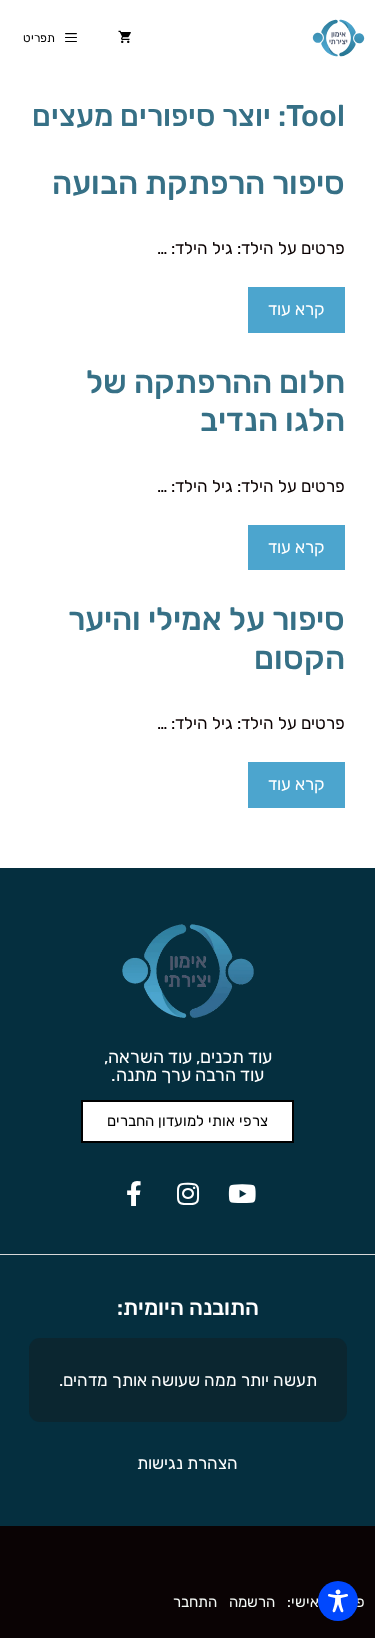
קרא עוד (296, 309)
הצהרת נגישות (187, 1463)
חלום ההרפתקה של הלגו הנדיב (215, 401)
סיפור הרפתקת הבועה (198, 183)
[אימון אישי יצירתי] (338, 38)
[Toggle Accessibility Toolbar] (338, 1601)
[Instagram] (188, 1194)
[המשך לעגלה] (125, 38)
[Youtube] (242, 1194)
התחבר (195, 1602)
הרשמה (252, 1602)
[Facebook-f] (134, 1194)
